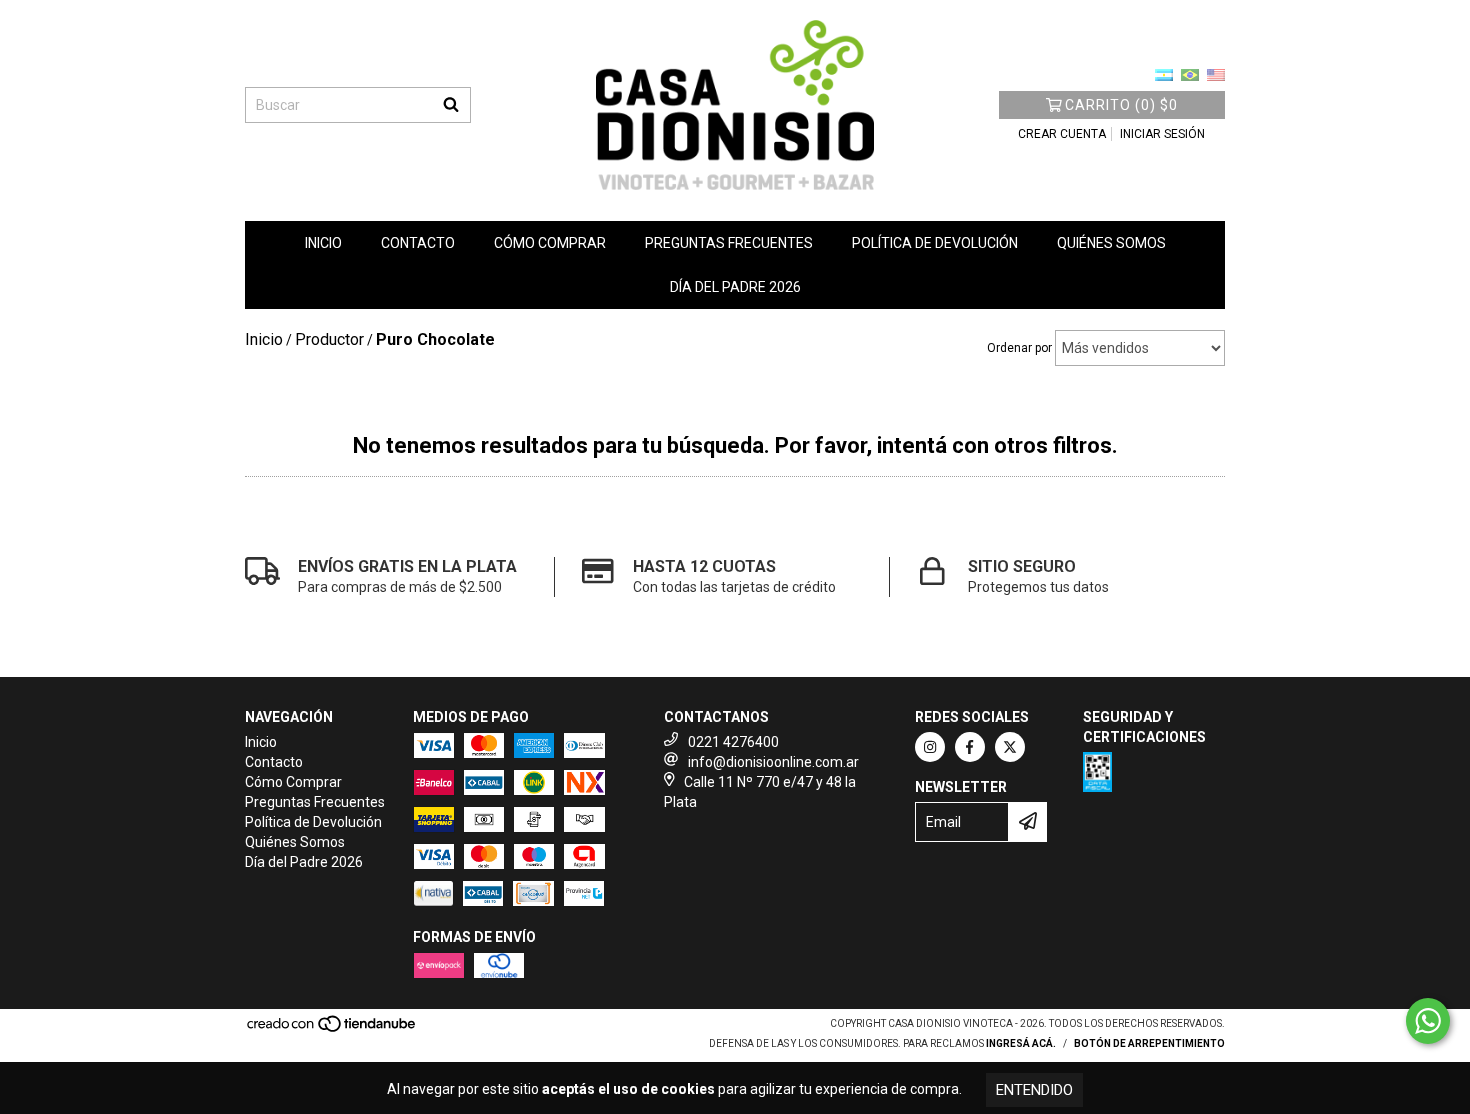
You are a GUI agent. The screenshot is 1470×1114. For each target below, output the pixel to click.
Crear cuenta (1062, 134)
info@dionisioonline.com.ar (773, 762)
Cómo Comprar (550, 243)
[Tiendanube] (332, 1029)
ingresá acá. (1021, 1043)
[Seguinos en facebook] (970, 747)
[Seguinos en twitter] (1010, 747)
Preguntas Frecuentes (729, 243)
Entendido (1034, 1090)
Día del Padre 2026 (735, 287)
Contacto (418, 243)
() (1121, 105)
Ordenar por (1019, 348)
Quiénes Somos (1111, 243)
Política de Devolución (935, 243)
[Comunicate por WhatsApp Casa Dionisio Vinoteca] (1428, 1021)
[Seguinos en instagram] (930, 747)
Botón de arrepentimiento (1149, 1043)
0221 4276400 (733, 742)
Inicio (323, 243)
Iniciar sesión (1162, 134)
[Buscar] (451, 105)
